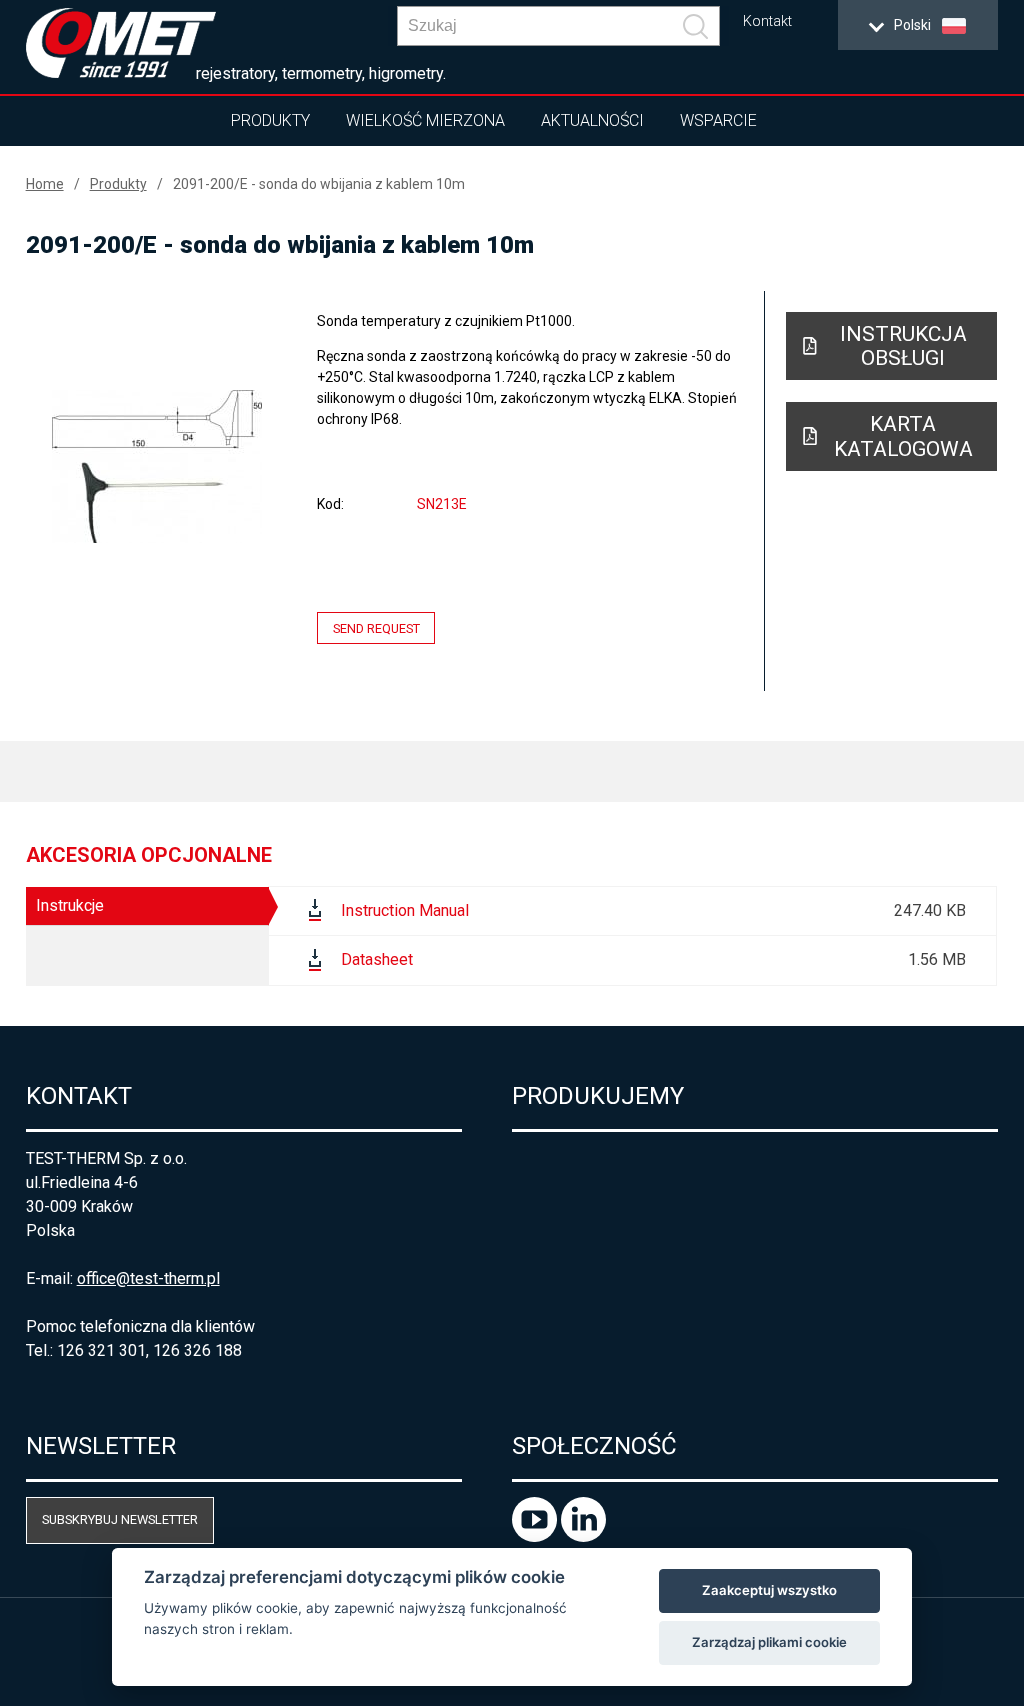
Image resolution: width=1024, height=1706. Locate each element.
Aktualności (592, 120)
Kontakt (767, 21)
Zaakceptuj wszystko (769, 1590)
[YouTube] (536, 1536)
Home (45, 184)
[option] (157, 466)
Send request (376, 627)
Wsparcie (718, 120)
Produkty (270, 120)
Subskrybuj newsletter (120, 1519)
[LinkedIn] (583, 1536)
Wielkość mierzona (425, 120)
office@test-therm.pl (148, 1278)
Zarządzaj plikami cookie (769, 1642)
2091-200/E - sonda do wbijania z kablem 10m (319, 184)
